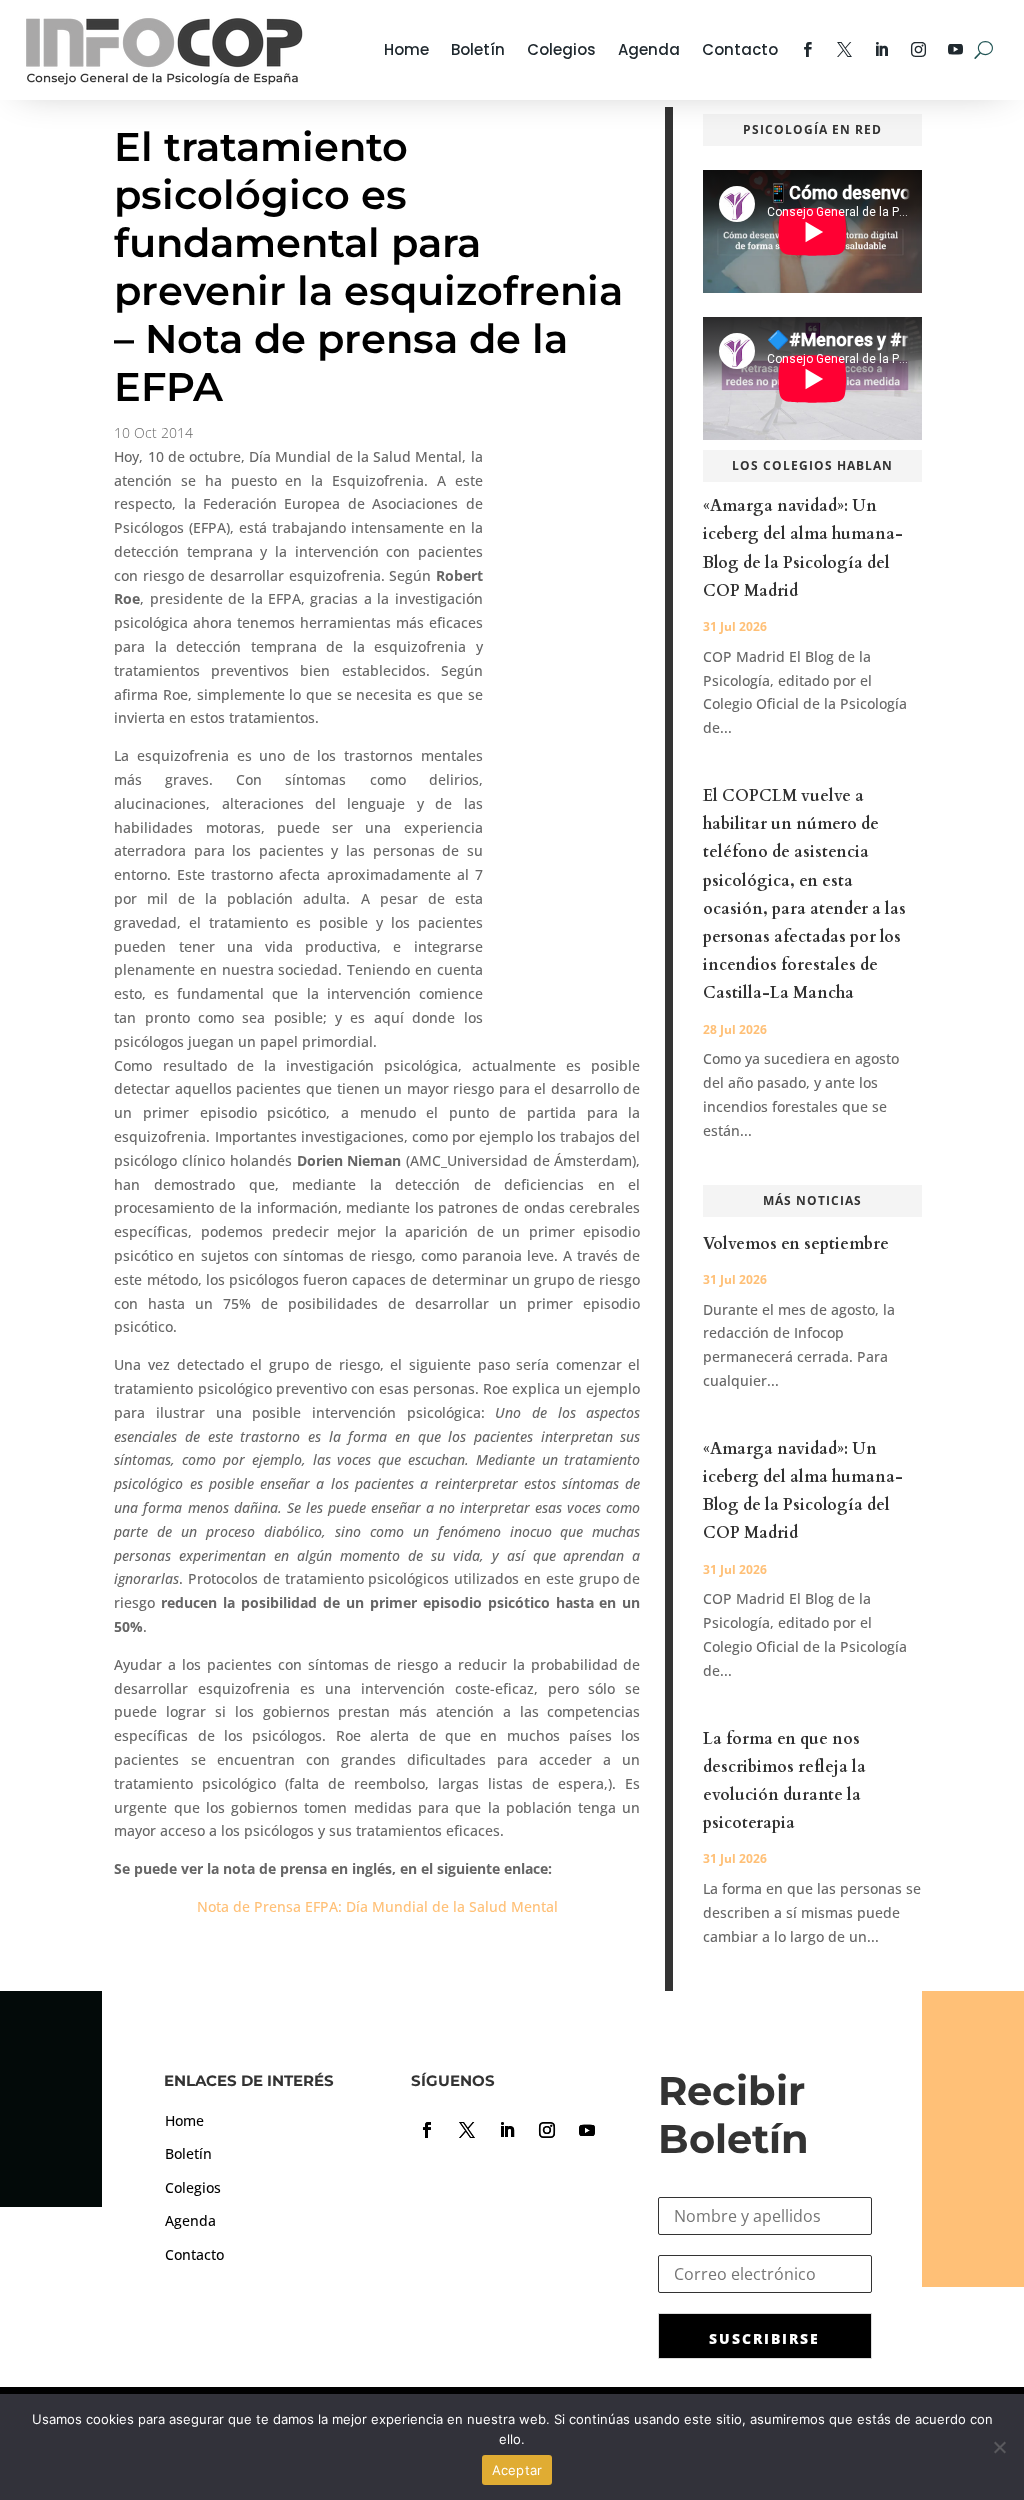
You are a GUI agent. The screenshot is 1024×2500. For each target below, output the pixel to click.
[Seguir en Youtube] (587, 2130)
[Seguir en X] (467, 2130)
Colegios (561, 49)
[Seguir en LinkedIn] (507, 2130)
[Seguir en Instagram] (547, 2130)
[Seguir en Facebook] (427, 2130)
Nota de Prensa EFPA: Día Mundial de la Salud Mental (377, 1906)
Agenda (649, 49)
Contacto (740, 49)
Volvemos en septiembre (796, 1244)
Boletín (478, 49)
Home (406, 49)
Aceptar (517, 2470)
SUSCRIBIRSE (764, 2338)
